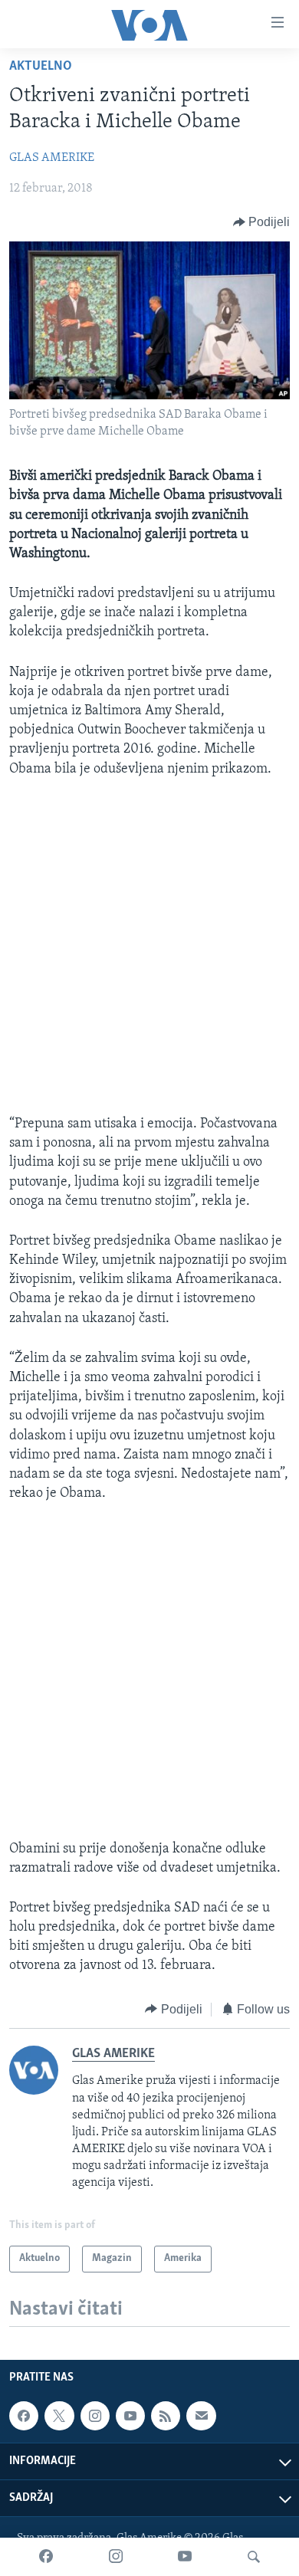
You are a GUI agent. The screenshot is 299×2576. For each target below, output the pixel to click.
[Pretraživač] (254, 2557)
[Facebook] (46, 2557)
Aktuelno (41, 67)
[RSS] (166, 2416)
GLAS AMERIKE (52, 158)
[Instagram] (116, 2557)
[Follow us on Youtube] (130, 2416)
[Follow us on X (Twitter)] (59, 2416)
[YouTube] (185, 2557)
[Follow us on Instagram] (95, 2416)
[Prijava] (201, 2416)
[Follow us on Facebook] (24, 2416)
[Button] (262, 222)
